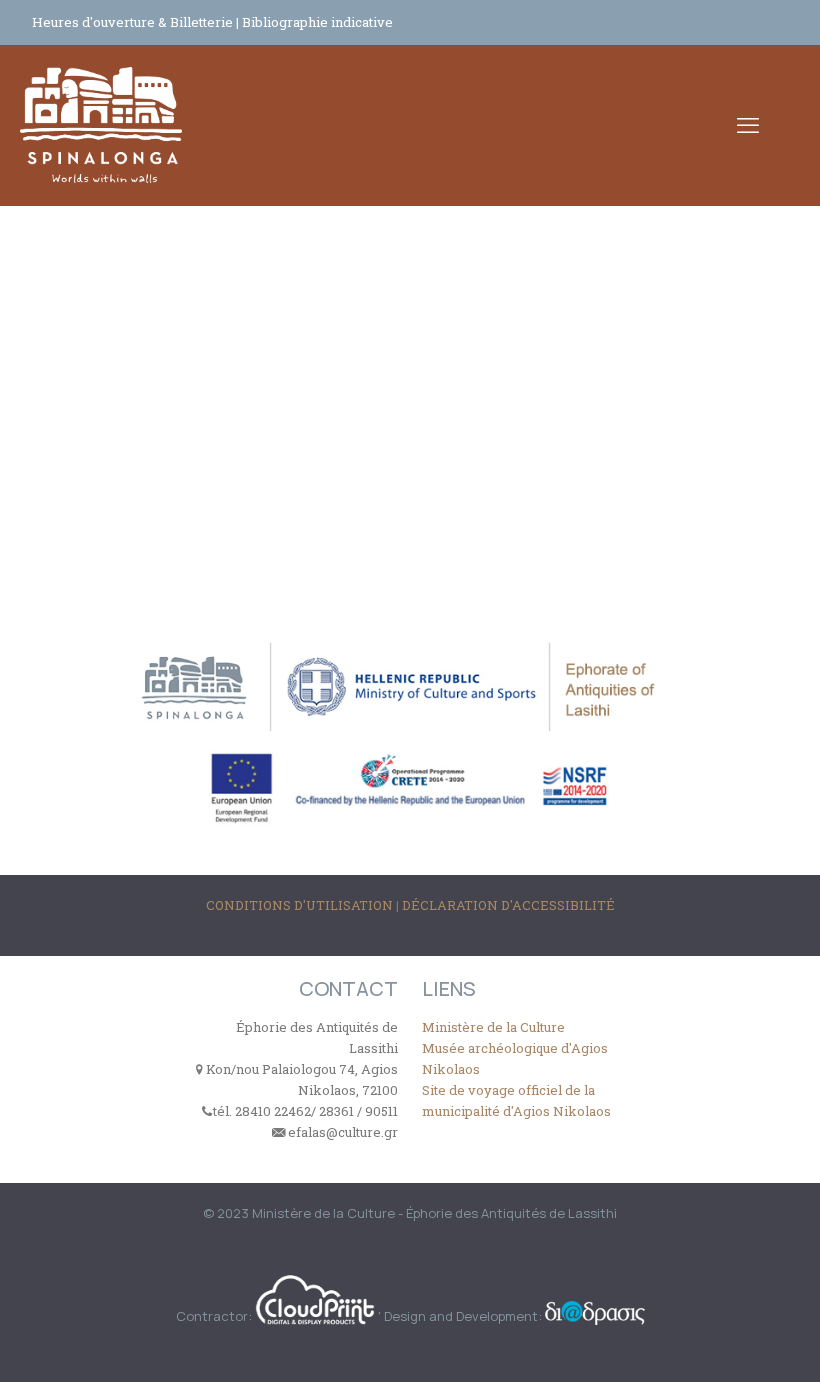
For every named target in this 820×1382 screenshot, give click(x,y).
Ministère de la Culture (493, 1027)
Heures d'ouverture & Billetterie (134, 22)
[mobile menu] (748, 125)
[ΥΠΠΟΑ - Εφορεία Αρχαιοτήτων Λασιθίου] (101, 125)
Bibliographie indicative (317, 22)
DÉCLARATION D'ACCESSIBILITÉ (508, 905)
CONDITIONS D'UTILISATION (301, 905)
